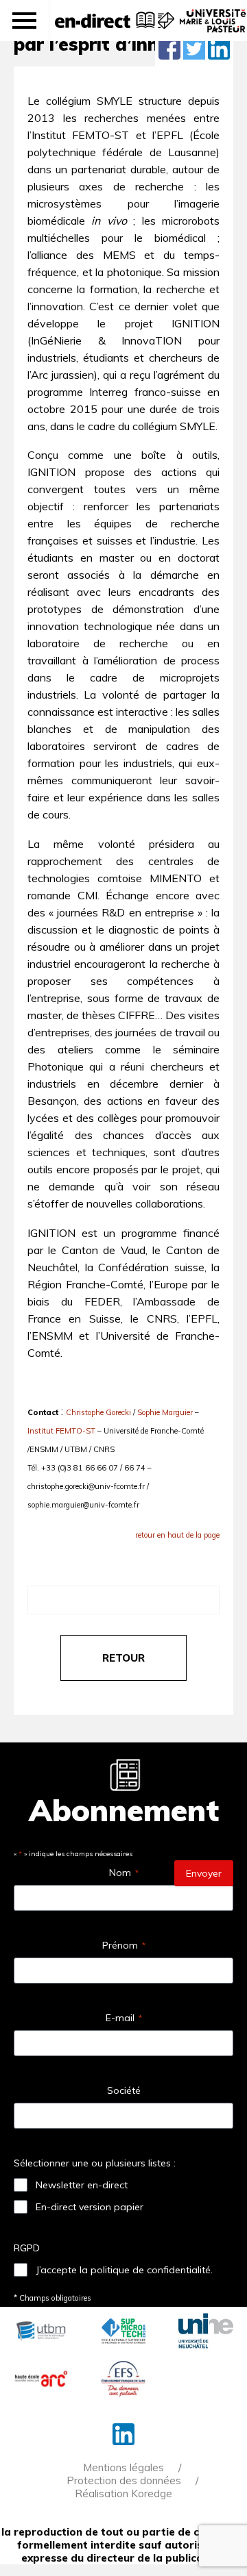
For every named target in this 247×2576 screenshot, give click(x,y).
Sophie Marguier (165, 1412)
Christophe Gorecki (98, 1412)
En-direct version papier (90, 2207)
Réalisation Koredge (123, 2493)
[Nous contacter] (164, 27)
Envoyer (204, 1873)
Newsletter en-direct (82, 2185)
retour (123, 1658)
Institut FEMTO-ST (61, 1431)
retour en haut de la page (177, 1535)
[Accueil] (93, 21)
